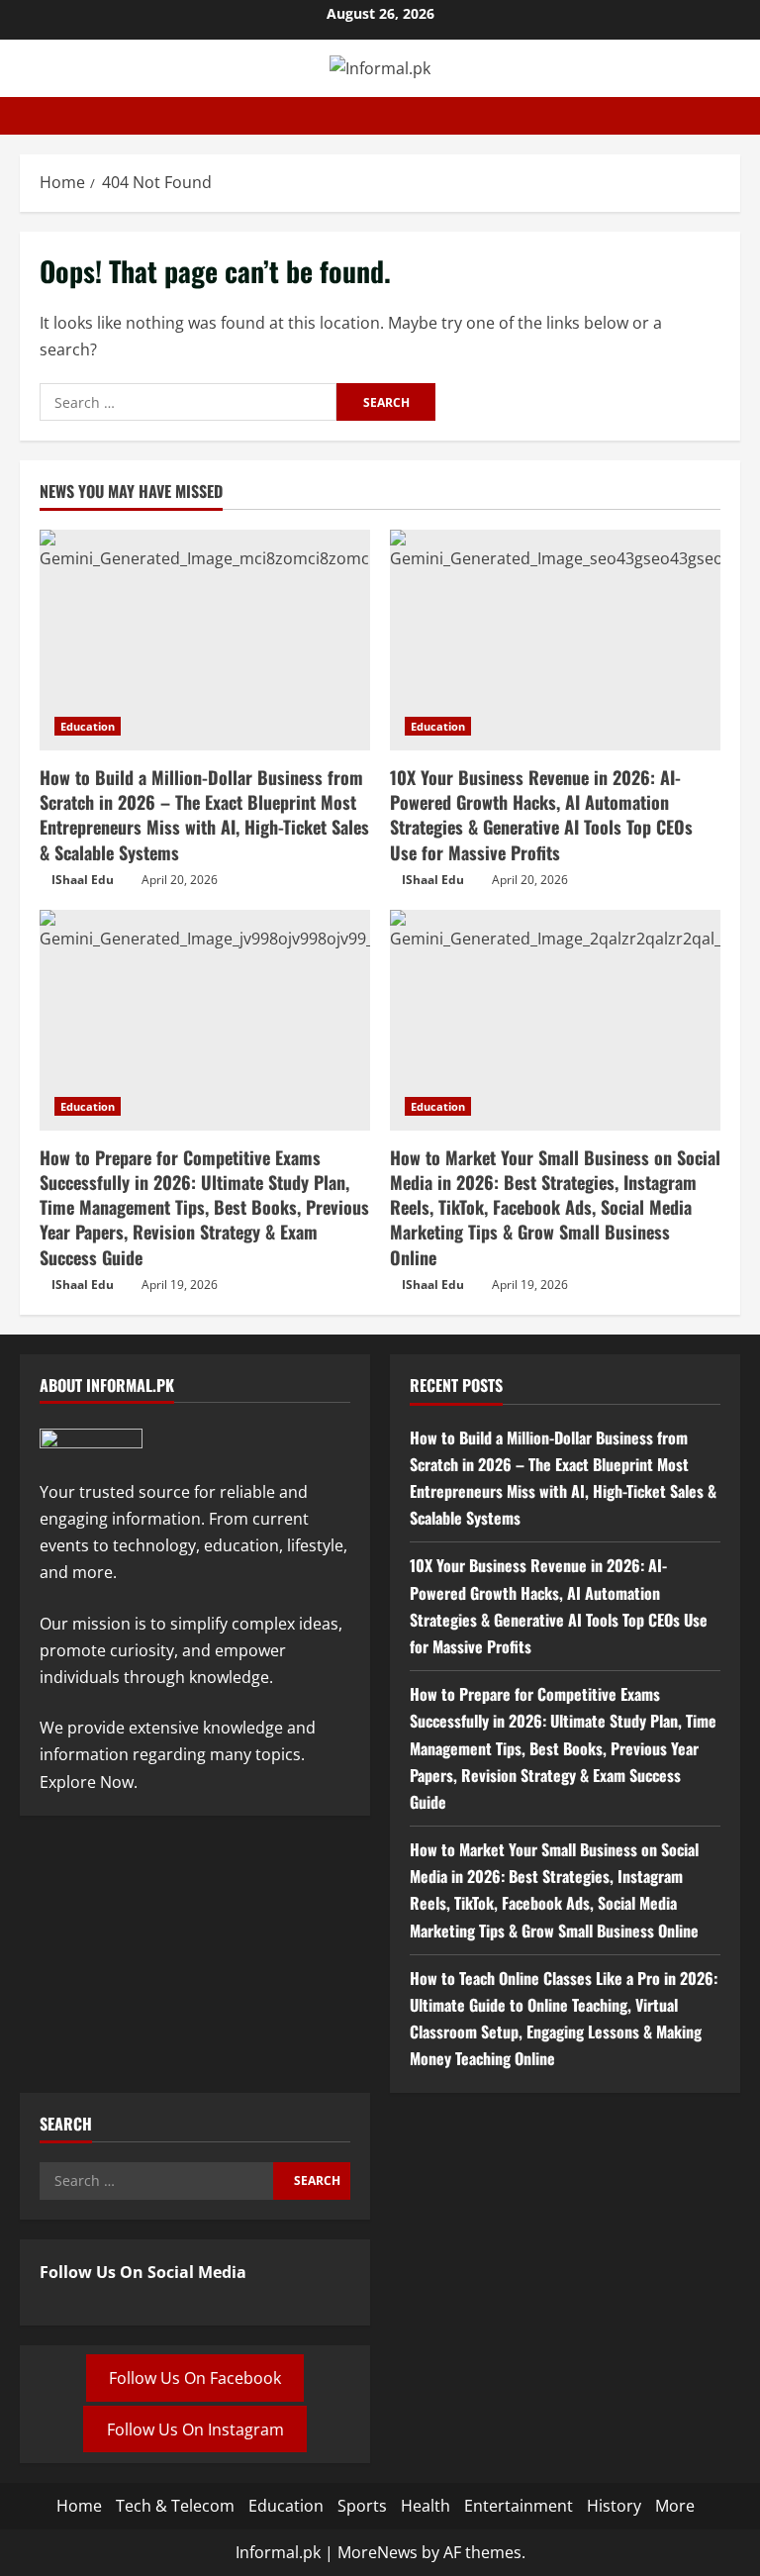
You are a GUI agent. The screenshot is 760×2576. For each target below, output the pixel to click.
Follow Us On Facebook (195, 2378)
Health (426, 2506)
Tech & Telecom (175, 2506)
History (614, 2506)
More (675, 2506)
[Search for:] (188, 402)
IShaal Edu (83, 880)
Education (88, 726)
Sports (362, 2506)
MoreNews (378, 2552)
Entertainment (519, 2506)
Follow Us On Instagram (195, 2428)
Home (79, 2506)
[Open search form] (734, 116)
